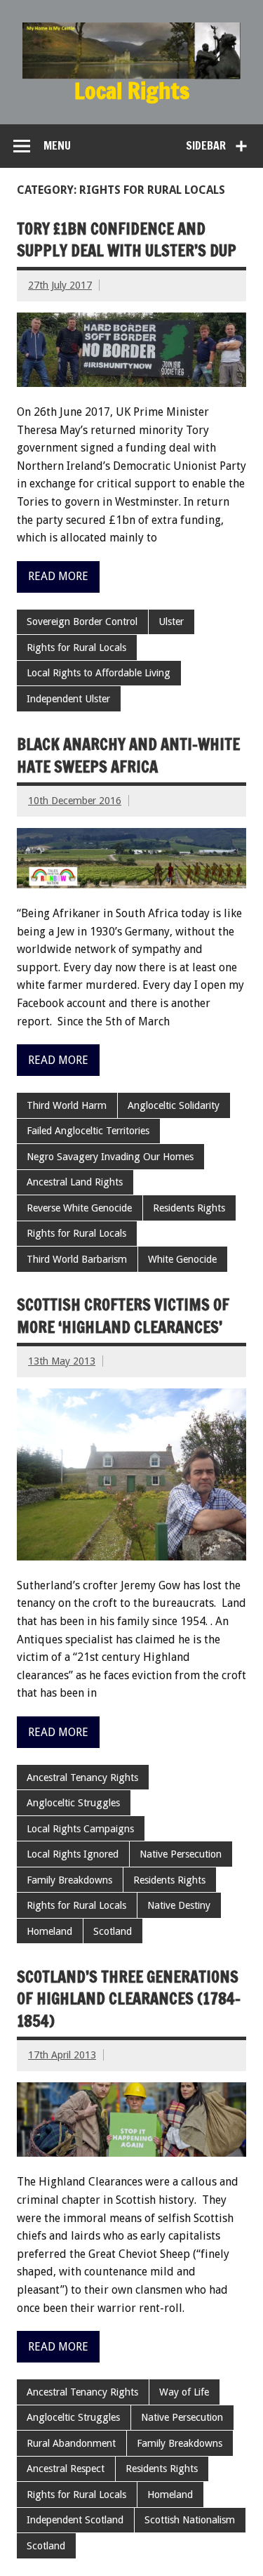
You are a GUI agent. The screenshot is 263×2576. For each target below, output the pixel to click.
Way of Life (184, 2392)
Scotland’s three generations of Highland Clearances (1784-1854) (129, 1999)
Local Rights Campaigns (80, 1829)
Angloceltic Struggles (73, 1803)
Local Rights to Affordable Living (99, 673)
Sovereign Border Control (82, 622)
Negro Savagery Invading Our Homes (110, 1157)
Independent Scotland (75, 2520)
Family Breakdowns (69, 1880)
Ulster (171, 622)
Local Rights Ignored (73, 1854)
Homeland (49, 1931)
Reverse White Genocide (79, 1208)
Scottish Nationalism (190, 2520)
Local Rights (132, 91)
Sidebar (206, 145)
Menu (57, 145)
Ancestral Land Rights (75, 1182)
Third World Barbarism (77, 1259)
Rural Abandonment (71, 2443)
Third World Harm (67, 1105)
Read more (58, 576)
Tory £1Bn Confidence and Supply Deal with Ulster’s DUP (127, 239)
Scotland (113, 1931)
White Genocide (182, 1259)
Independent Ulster (68, 699)
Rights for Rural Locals (76, 648)
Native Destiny (179, 1905)
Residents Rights (189, 1208)
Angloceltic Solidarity (174, 1105)
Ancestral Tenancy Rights (82, 1777)
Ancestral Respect (66, 2469)
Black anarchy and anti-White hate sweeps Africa (128, 755)
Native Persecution (181, 1854)
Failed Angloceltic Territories (88, 1131)
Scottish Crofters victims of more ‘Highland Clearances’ (123, 1315)
